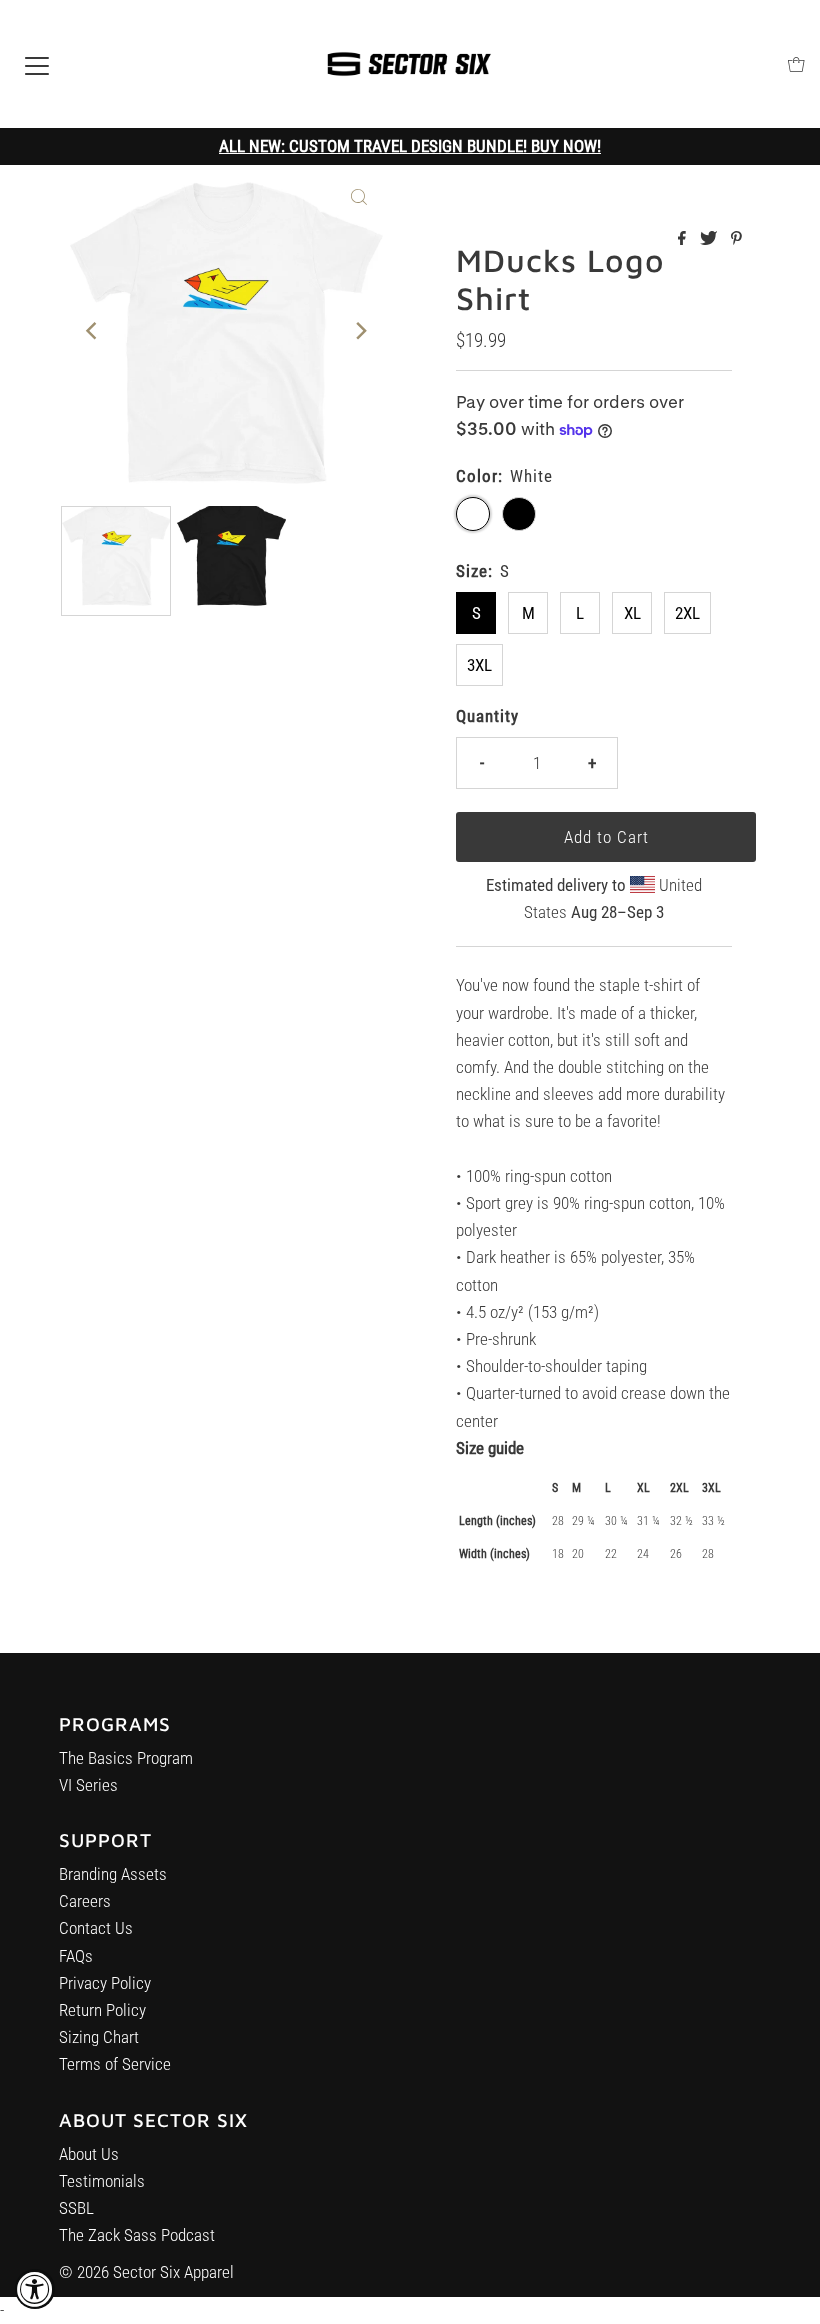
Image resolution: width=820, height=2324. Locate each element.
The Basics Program (126, 1758)
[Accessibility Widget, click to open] (35, 2289)
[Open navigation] (37, 64)
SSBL (76, 2208)
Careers (85, 1901)
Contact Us (96, 1928)
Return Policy (102, 2010)
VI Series (88, 1785)
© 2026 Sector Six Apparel (146, 2272)
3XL (479, 665)
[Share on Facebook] (684, 239)
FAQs (76, 1956)
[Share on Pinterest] (736, 239)
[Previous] (93, 331)
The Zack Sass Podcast (137, 2235)
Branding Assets (113, 1874)
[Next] (359, 331)
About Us (89, 2154)
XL (632, 613)
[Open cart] (796, 64)
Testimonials (102, 2181)
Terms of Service (115, 2064)
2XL (687, 613)
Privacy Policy (105, 1983)
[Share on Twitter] (710, 239)
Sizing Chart (99, 2037)
